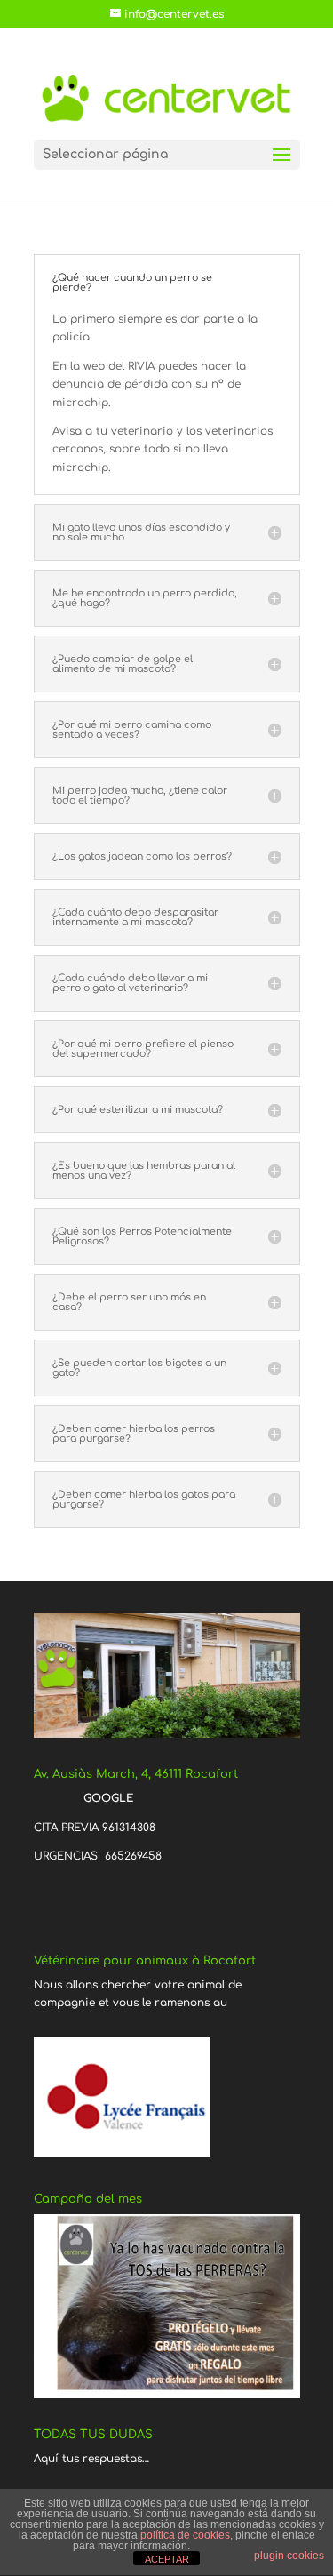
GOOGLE (107, 1798)
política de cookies (185, 2535)
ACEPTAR (167, 2559)
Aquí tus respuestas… (91, 2459)
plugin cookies (289, 2556)
